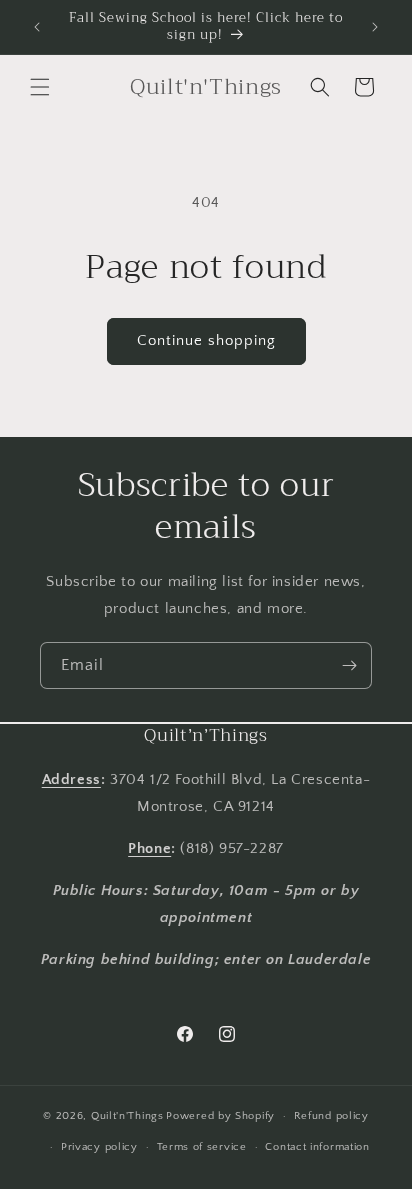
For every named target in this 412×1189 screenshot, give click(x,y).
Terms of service (202, 1147)
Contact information (317, 1147)
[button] (40, 87)
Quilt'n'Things (127, 1116)
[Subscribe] (349, 665)
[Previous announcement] (37, 27)
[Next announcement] (375, 27)
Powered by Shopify (220, 1116)
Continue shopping (206, 340)
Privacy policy (99, 1147)
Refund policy (331, 1116)
